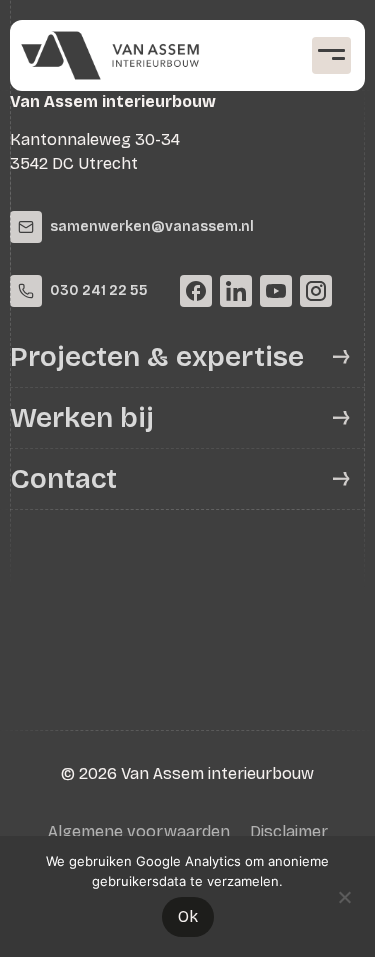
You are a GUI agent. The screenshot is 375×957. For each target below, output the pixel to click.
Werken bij (82, 418)
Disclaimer (289, 831)
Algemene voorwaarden (139, 831)
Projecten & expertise (157, 357)
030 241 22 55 (99, 290)
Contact (63, 479)
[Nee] (344, 895)
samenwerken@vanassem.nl (152, 226)
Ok (188, 916)
